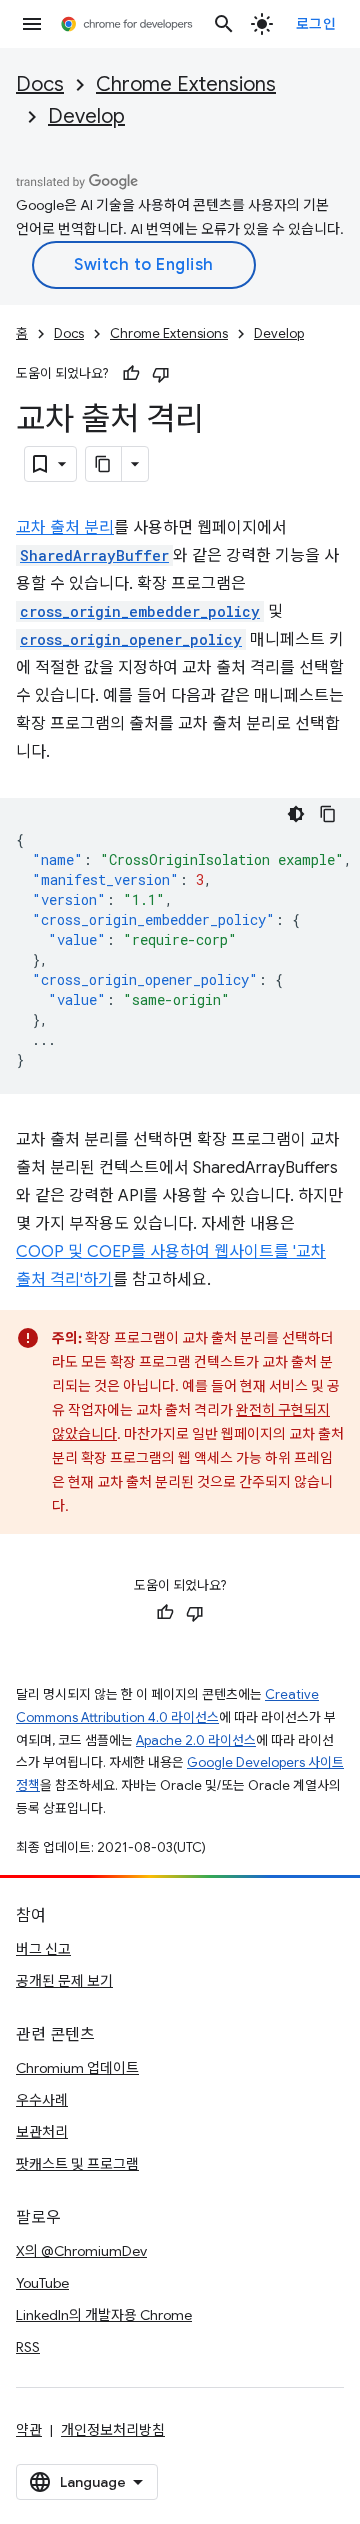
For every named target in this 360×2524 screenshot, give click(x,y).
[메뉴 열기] (32, 24)
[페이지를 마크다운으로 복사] (104, 464)
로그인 (316, 24)
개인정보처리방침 (113, 2430)
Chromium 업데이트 (77, 2068)
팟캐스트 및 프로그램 (77, 2164)
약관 (29, 2430)
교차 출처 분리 (65, 528)
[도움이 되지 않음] (161, 374)
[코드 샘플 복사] (328, 814)
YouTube (42, 2283)
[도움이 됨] (131, 374)
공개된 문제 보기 (64, 1981)
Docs (40, 84)
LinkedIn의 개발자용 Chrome (104, 2315)
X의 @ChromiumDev (81, 2251)
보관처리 (42, 2132)
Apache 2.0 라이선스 (196, 1740)
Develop (86, 116)
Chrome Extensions (186, 84)
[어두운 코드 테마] (296, 814)
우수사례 (42, 2100)
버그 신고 (43, 1949)
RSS (28, 2347)
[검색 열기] (224, 24)
